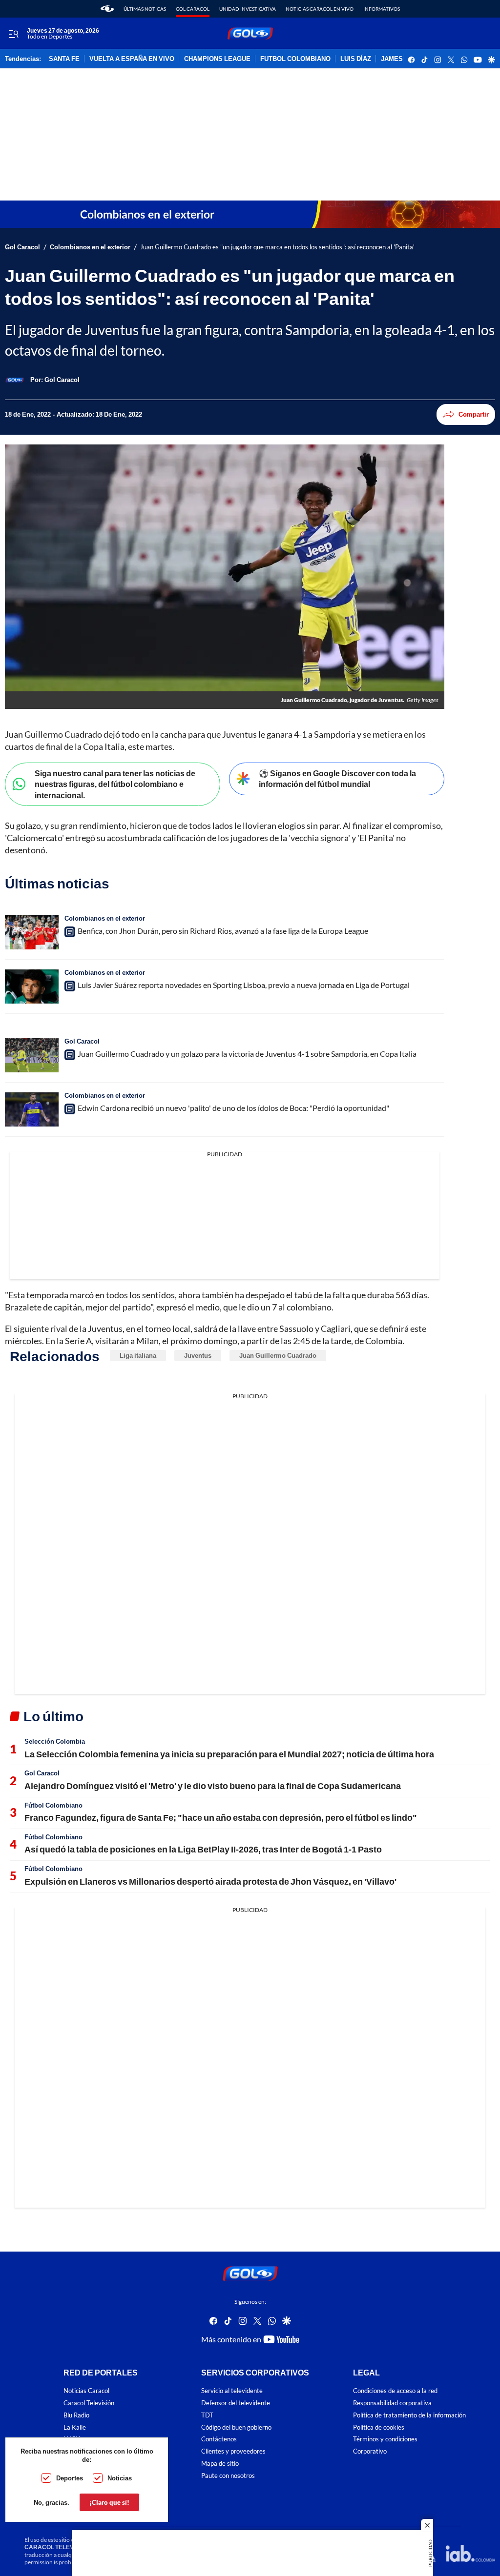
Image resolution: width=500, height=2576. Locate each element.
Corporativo (370, 2451)
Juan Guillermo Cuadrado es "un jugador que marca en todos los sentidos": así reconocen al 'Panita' (277, 247)
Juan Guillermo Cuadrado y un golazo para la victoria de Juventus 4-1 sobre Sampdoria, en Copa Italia (247, 1054)
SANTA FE (64, 59)
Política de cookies (379, 2427)
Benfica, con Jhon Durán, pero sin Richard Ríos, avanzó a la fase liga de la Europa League (223, 931)
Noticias (120, 2478)
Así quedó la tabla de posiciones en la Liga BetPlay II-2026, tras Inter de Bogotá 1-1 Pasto (203, 1849)
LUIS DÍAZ (356, 59)
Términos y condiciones (385, 2439)
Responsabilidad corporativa (392, 2403)
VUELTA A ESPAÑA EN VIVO (132, 59)
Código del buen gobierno (236, 2427)
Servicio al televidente (232, 2391)
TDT (207, 2415)
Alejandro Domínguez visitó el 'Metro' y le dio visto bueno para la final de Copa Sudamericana (213, 1786)
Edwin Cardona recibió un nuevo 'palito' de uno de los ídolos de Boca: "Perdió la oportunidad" (233, 1108)
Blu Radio (76, 2415)
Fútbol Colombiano (53, 1805)
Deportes (70, 2478)
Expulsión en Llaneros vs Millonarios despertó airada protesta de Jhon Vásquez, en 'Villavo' (210, 1881)
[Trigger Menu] (13, 34)
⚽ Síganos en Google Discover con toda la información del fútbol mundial (337, 779)
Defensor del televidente (236, 2403)
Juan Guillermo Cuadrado (278, 1355)
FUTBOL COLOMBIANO (295, 59)
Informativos (382, 9)
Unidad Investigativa (248, 9)
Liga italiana (138, 1355)
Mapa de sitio (220, 2464)
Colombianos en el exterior (90, 247)
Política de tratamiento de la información (409, 2415)
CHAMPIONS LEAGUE (217, 59)
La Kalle (75, 2427)
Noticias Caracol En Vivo (320, 9)
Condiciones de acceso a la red (395, 2391)
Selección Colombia (55, 1741)
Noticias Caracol (86, 2391)
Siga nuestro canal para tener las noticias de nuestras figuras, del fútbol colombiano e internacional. (115, 784)
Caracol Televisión (89, 2403)
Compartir (474, 414)
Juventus (198, 1355)
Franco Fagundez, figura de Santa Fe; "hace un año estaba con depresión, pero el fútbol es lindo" (221, 1817)
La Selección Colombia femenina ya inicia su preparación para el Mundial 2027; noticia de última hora (229, 1754)
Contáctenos (219, 2439)
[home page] (107, 9)
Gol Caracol (193, 9)
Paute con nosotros (228, 2476)
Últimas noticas (145, 9)
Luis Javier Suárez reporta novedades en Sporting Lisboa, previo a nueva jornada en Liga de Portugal (244, 985)
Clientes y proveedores (233, 2451)
